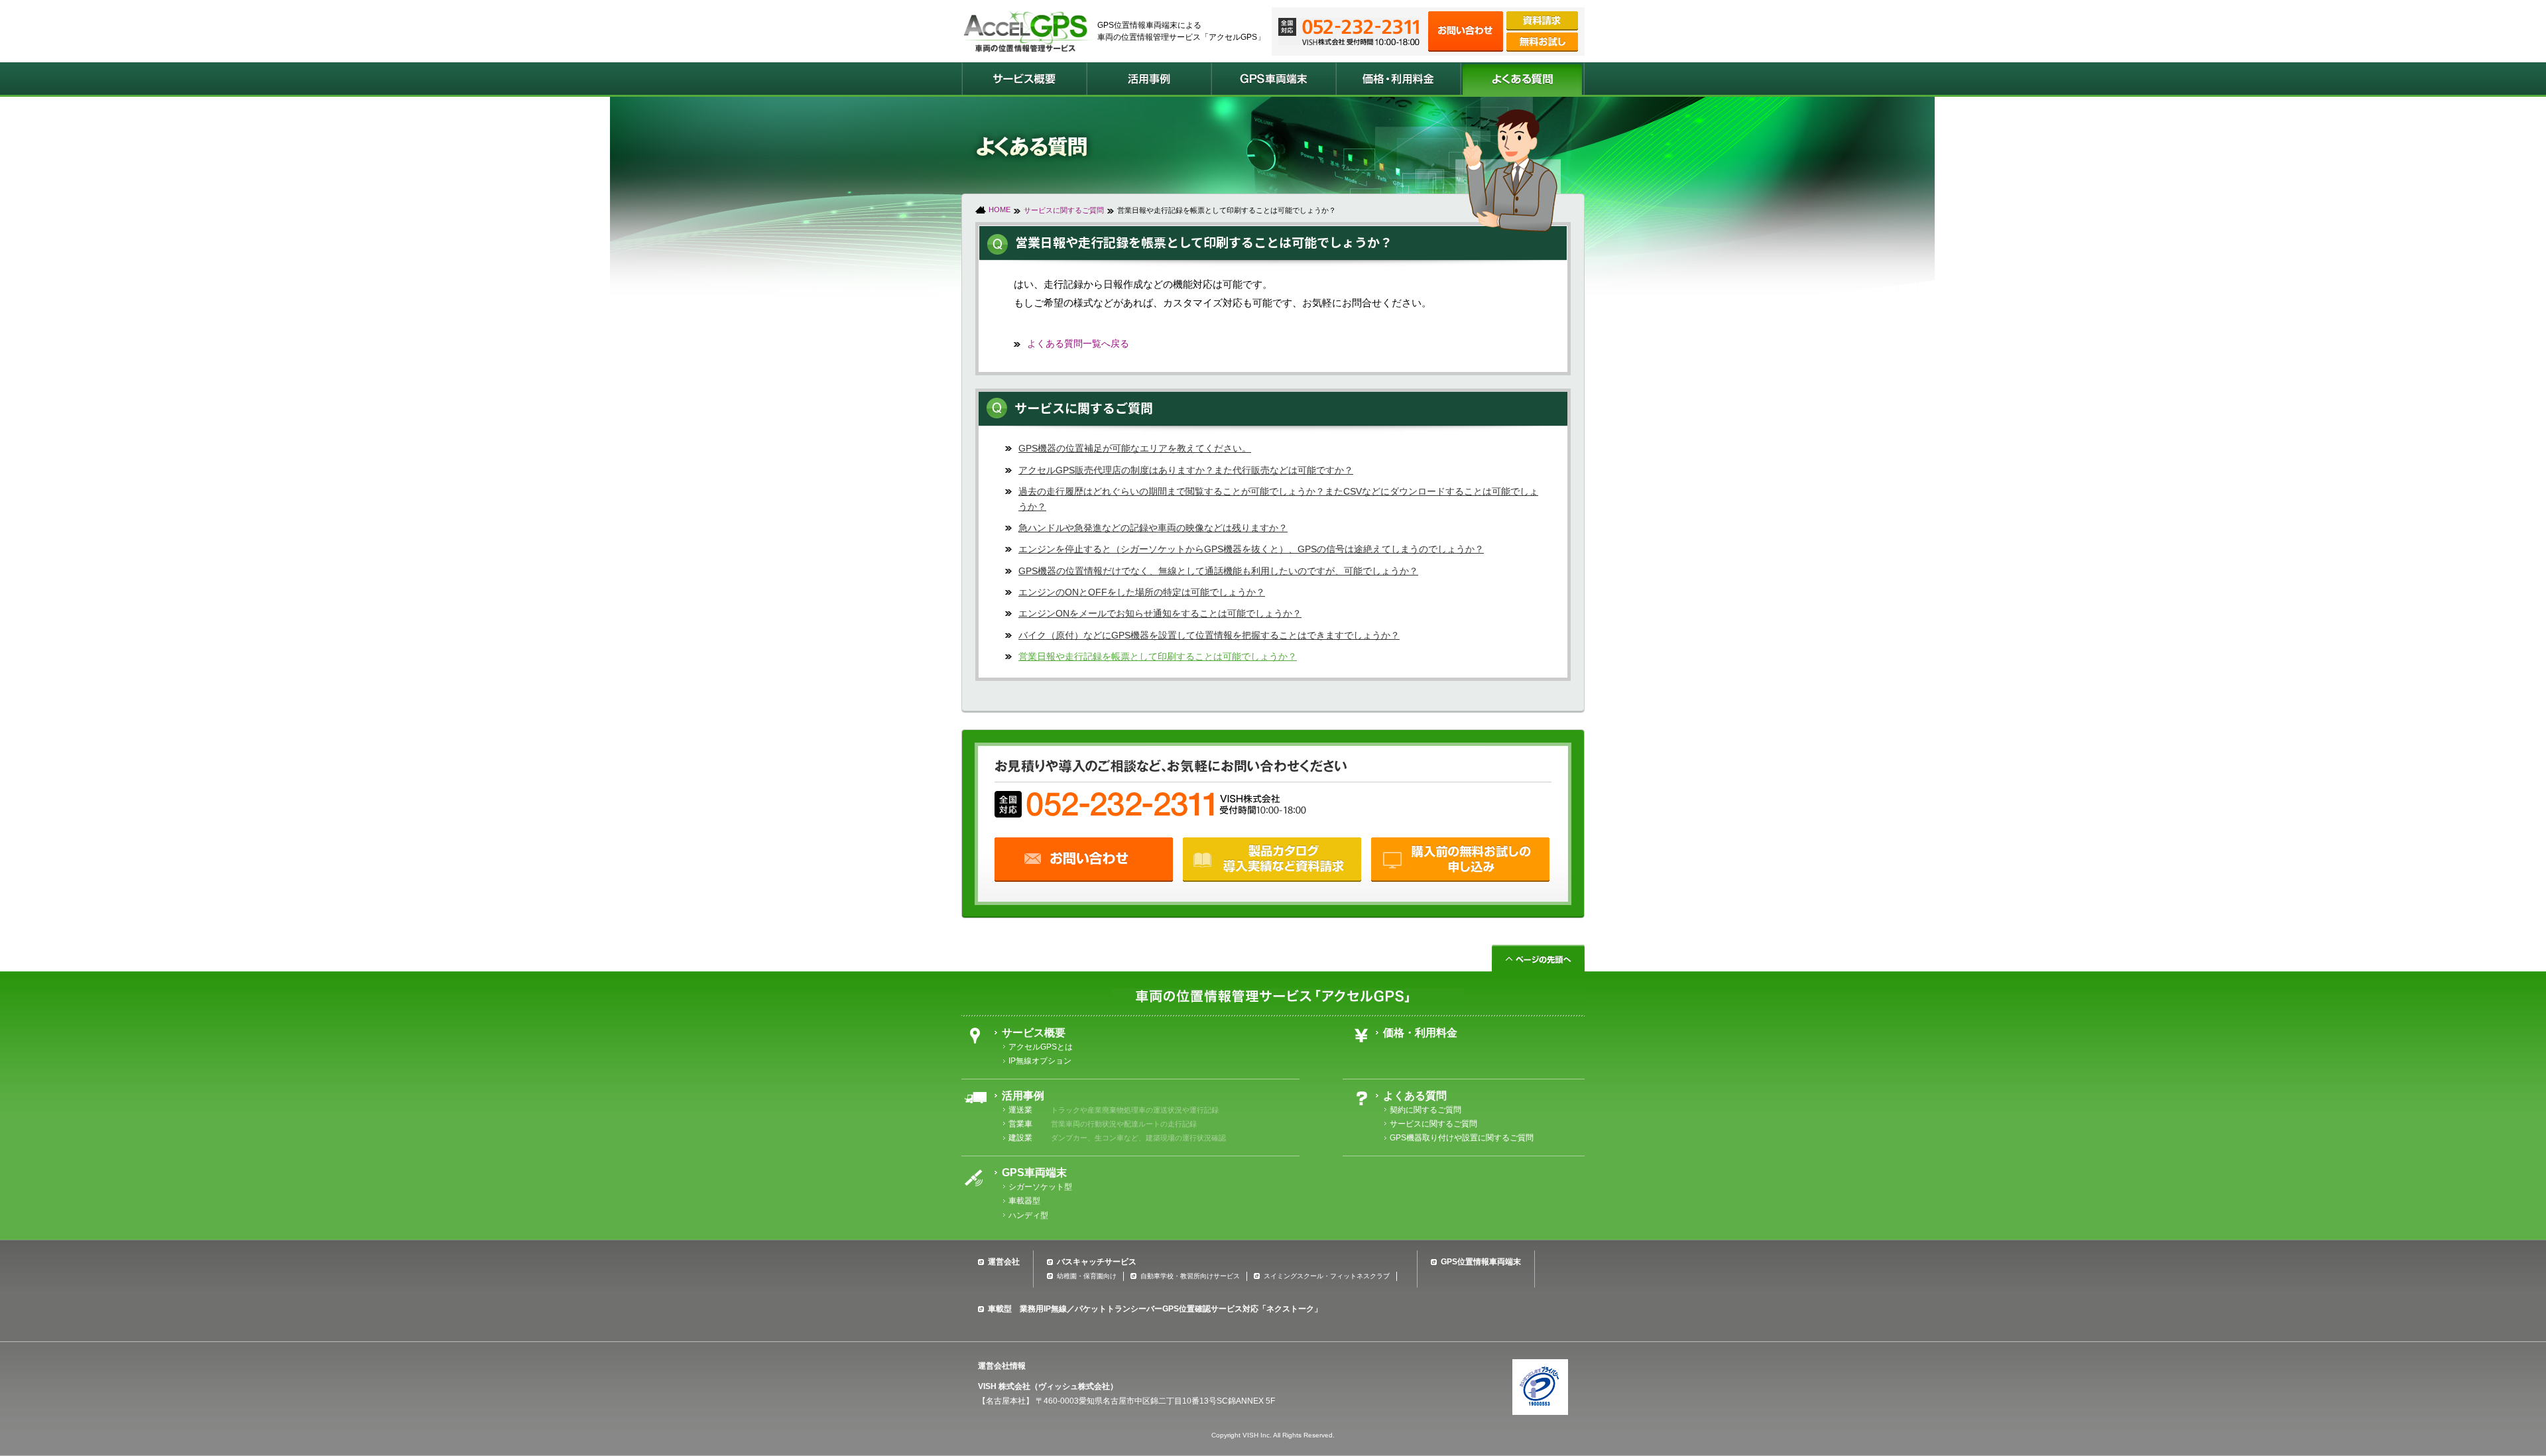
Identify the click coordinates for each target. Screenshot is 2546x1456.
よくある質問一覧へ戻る (1078, 343)
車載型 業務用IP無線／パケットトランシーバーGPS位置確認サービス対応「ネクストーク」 (1155, 1309)
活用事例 (1023, 1096)
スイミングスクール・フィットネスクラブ (1327, 1276)
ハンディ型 (1028, 1215)
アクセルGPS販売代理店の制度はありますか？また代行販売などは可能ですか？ (1186, 470)
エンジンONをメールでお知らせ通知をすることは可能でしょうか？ (1160, 613)
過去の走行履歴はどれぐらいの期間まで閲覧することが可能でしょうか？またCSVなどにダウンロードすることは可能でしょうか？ (1278, 499)
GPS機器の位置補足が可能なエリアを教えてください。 (1135, 448)
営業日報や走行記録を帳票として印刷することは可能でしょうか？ (1158, 656)
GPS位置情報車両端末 (1481, 1262)
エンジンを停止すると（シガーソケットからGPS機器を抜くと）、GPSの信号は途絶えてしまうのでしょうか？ (1251, 549)
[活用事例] (1148, 79)
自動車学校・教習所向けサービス (1190, 1276)
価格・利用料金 (1420, 1033)
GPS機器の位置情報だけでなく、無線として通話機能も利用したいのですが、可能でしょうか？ (1218, 571)
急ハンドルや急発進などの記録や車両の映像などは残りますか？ (1153, 528)
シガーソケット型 (1040, 1187)
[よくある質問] (1522, 79)
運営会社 (1004, 1262)
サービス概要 (1034, 1033)
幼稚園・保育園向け (1087, 1276)
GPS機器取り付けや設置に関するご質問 (1462, 1138)
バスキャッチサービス (1097, 1262)
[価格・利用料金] (1398, 79)
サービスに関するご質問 (1064, 210)
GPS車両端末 (1034, 1173)
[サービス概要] (1024, 79)
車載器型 (1024, 1201)
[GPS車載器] (1273, 79)
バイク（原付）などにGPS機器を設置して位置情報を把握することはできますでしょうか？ (1209, 635)
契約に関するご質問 (1425, 1110)
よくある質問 (1415, 1096)
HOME (1000, 210)
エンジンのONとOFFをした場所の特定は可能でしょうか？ (1142, 592)
